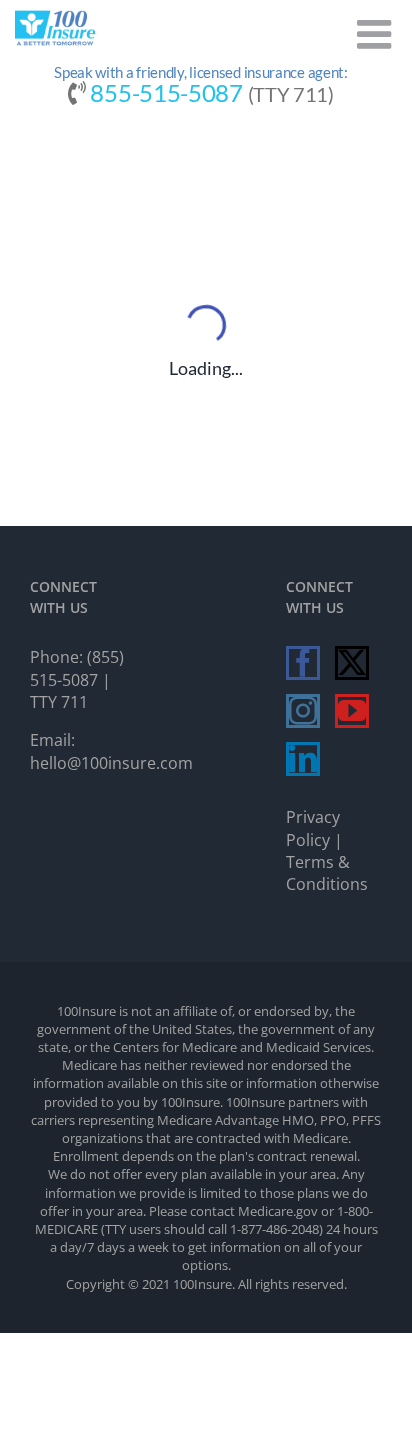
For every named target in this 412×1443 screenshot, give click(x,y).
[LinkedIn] (303, 759)
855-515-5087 (166, 92)
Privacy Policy (313, 828)
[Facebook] (303, 663)
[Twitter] (352, 663)
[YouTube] (352, 711)
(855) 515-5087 (77, 668)
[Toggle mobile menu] (377, 34)
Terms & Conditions (327, 873)
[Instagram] (303, 711)
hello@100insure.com (111, 763)
